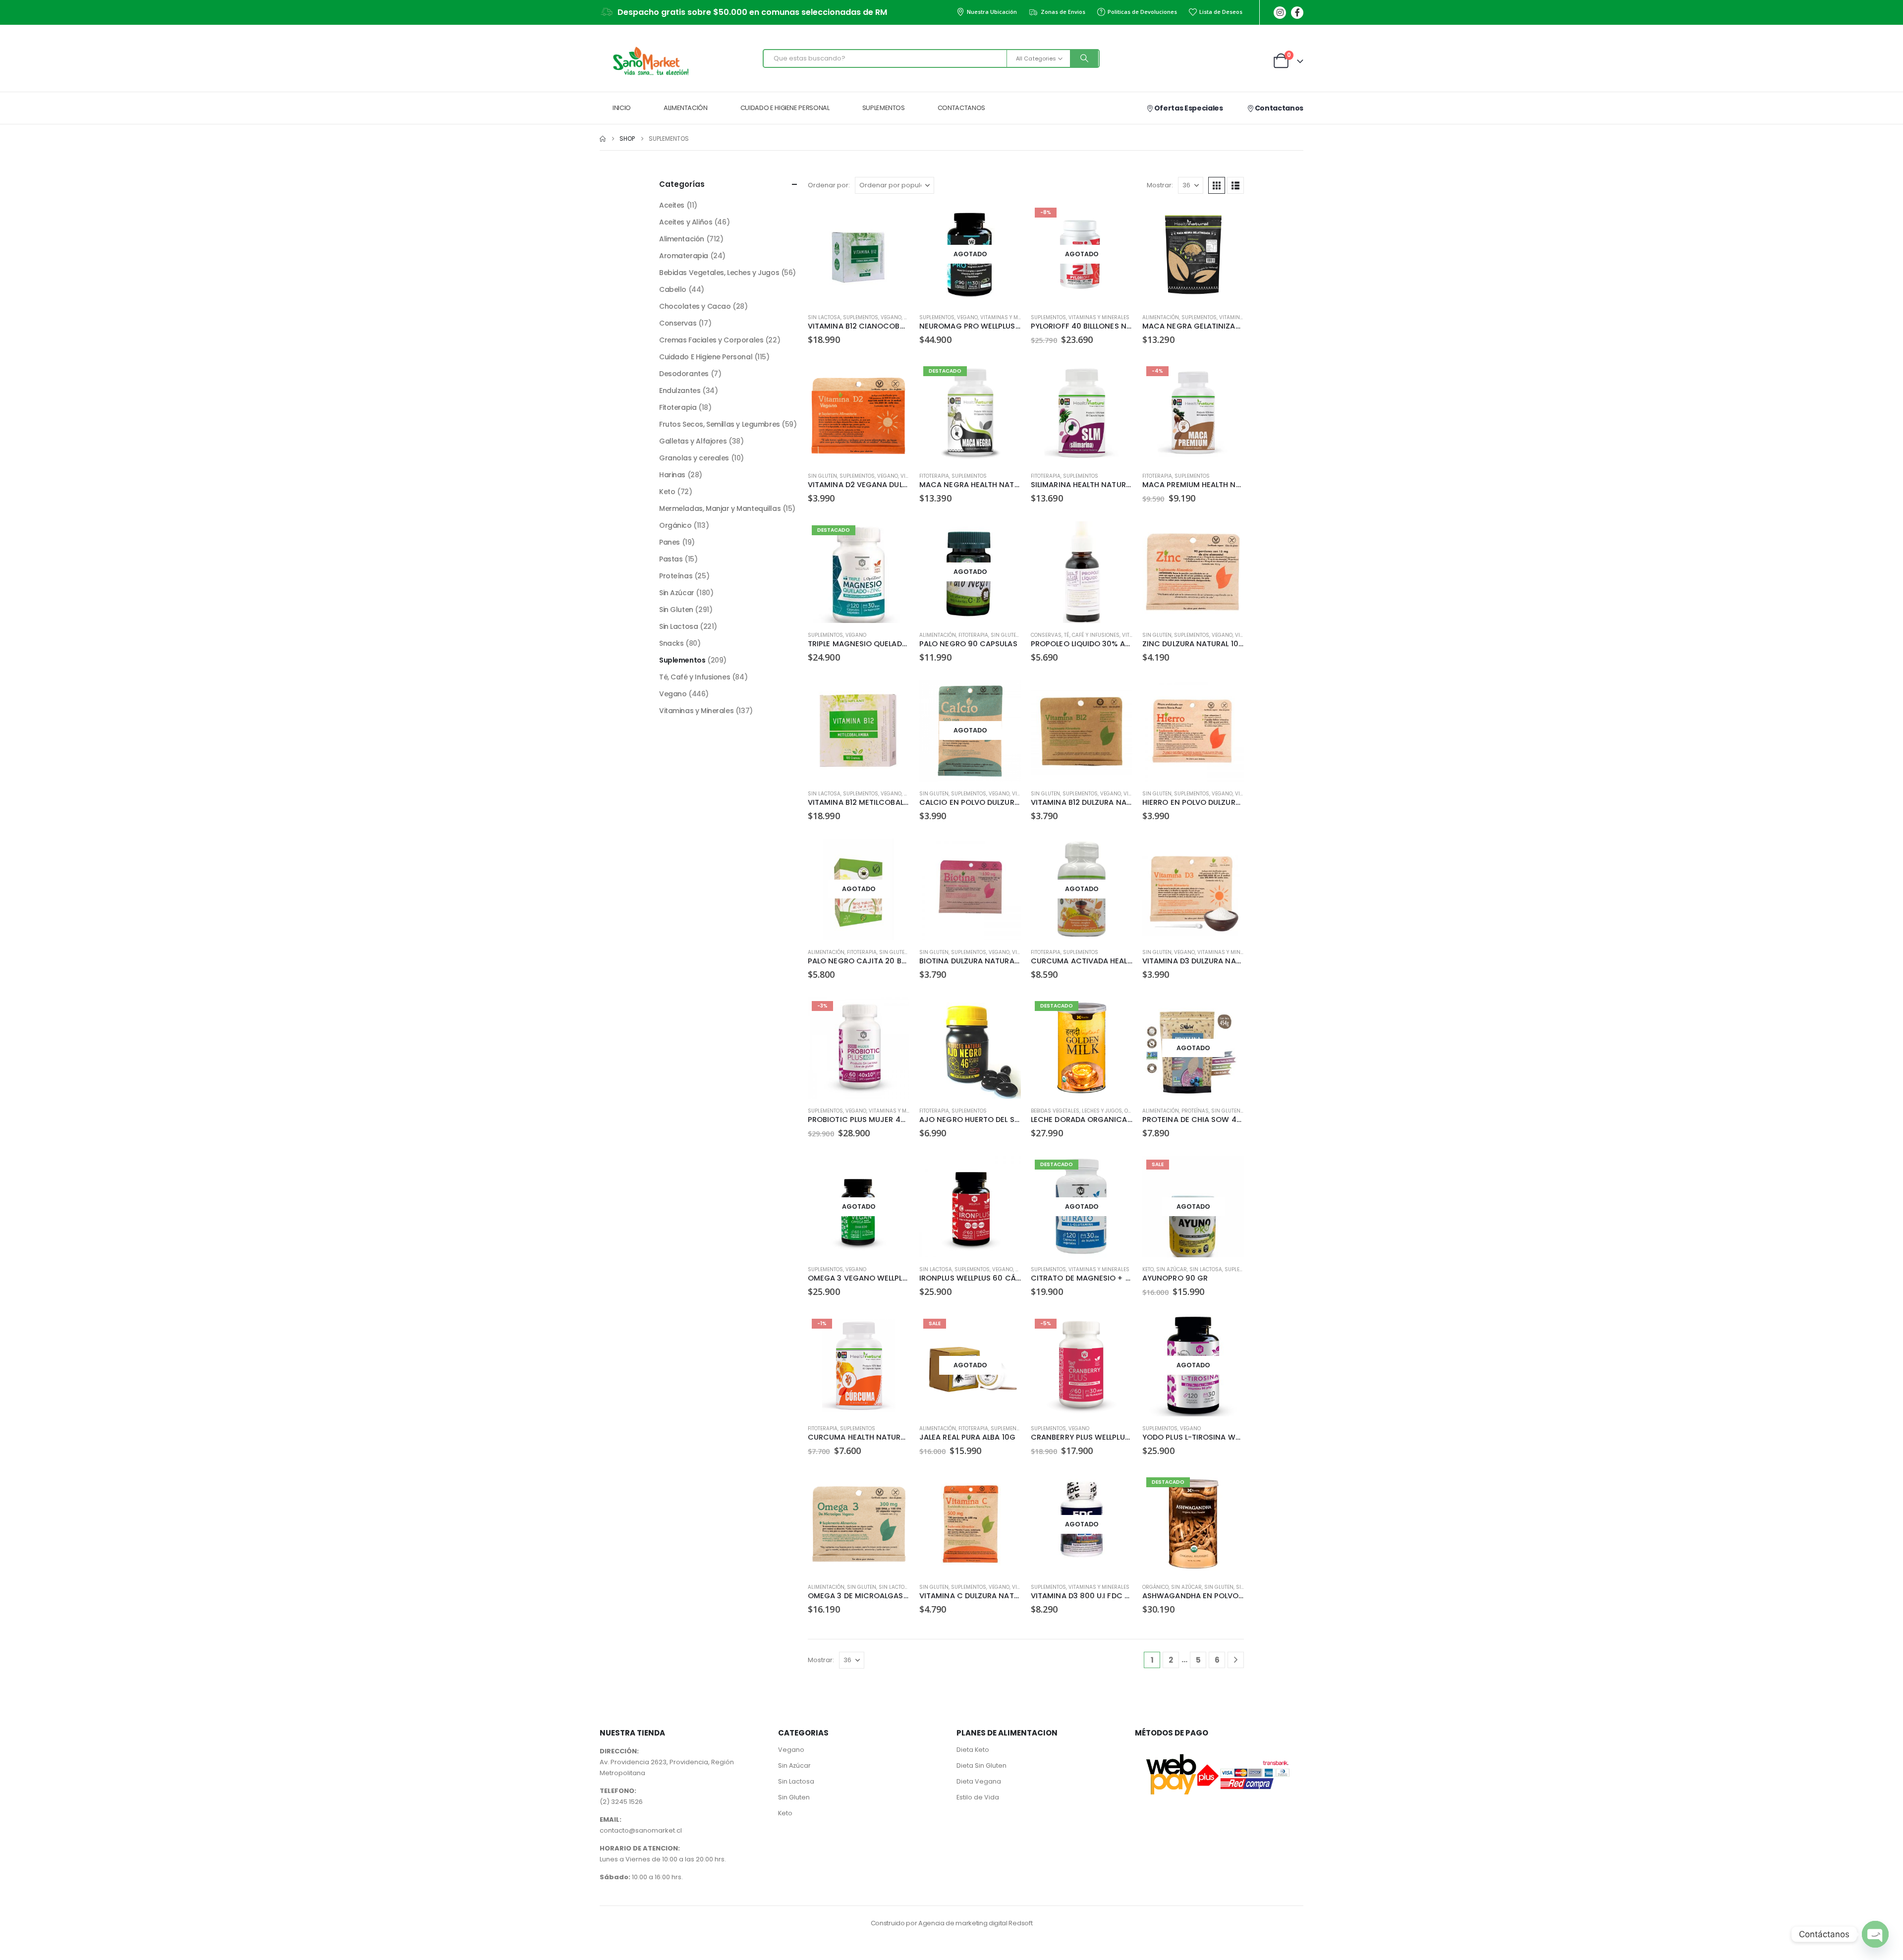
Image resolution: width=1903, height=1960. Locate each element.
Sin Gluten (822, 476)
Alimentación (1161, 317)
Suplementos (861, 317)
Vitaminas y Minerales (1011, 317)
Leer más (1005, 220)
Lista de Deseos (1221, 12)
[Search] (1084, 58)
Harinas (672, 475)
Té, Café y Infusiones (1092, 635)
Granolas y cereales (694, 458)
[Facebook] (1297, 13)
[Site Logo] (649, 61)
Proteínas (1195, 1111)
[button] (1217, 185)
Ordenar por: (829, 185)
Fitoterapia (934, 476)
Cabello (673, 289)
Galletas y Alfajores (693, 441)
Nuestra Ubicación (992, 12)
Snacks (671, 643)
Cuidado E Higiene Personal (706, 357)
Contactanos (1278, 108)
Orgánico (1155, 1587)
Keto (1148, 1269)
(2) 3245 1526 (621, 1802)
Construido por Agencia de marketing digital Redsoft (951, 1923)
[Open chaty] (1875, 1934)
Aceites (672, 205)
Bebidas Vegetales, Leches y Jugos (1076, 1111)
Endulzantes (680, 391)
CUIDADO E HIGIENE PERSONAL (785, 108)
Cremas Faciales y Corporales (711, 340)
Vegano (891, 317)
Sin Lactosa (824, 317)
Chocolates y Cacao (695, 306)
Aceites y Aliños (686, 222)
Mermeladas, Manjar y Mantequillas (720, 508)
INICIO (622, 108)
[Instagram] (1280, 13)
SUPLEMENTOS (884, 108)
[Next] (1236, 1660)
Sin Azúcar (1172, 1269)
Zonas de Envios (1063, 12)
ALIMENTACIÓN (686, 108)
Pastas (671, 559)
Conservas (1046, 635)
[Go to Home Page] (603, 139)
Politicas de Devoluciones (1142, 12)
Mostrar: (1160, 185)
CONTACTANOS (961, 108)
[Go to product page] (859, 254)
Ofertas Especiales (1188, 108)
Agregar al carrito (893, 220)
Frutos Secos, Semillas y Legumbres (720, 424)
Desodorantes (684, 374)
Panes (670, 542)
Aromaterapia (684, 256)
